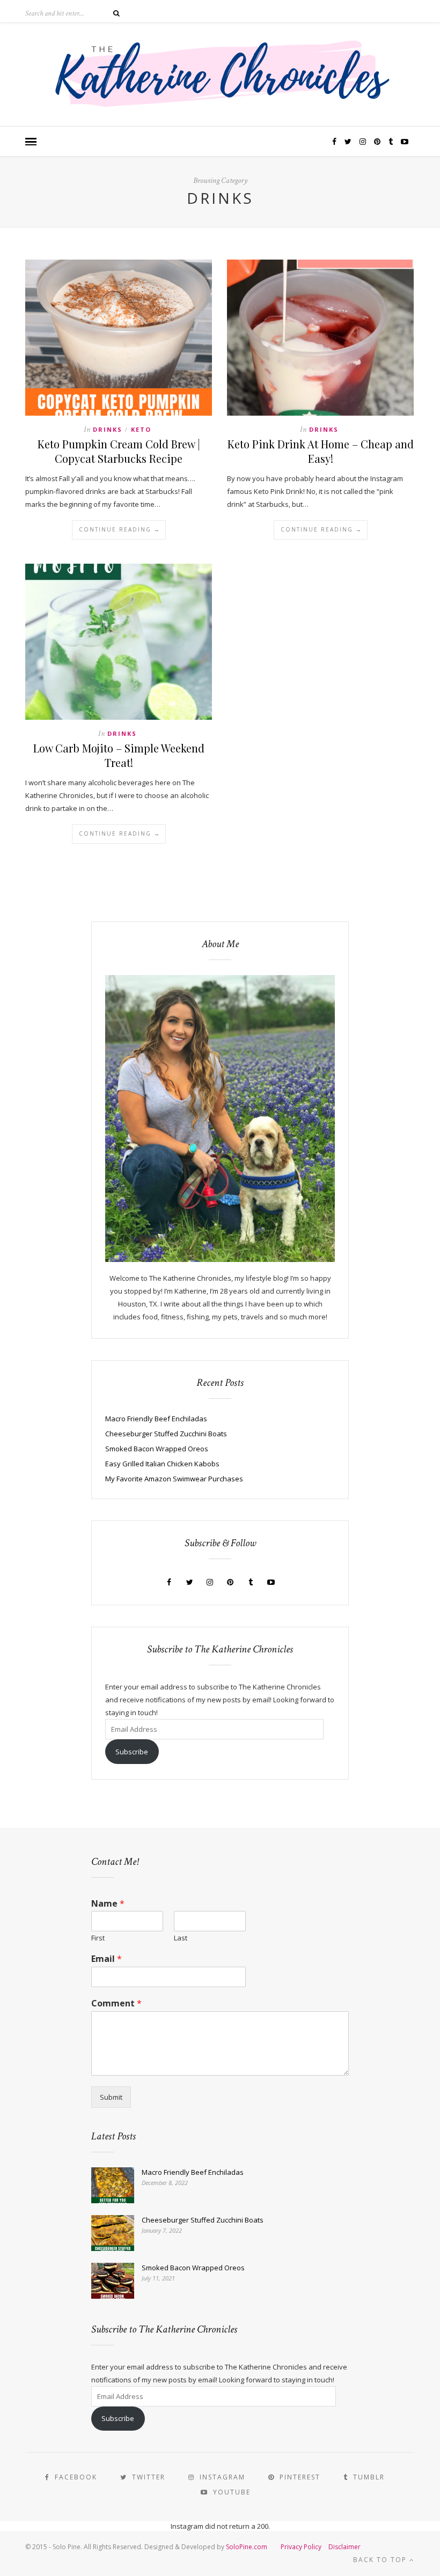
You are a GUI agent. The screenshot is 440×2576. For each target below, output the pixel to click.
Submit (111, 2097)
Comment (116, 2003)
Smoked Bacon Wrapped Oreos (157, 1449)
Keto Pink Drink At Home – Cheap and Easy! (321, 451)
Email (107, 1959)
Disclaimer (344, 2547)
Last (181, 1938)
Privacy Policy (301, 2547)
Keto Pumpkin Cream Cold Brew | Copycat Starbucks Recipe (119, 451)
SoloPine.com (247, 2547)
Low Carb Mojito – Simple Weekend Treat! (119, 755)
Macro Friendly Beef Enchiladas (156, 1419)
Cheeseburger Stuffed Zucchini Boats (166, 1434)
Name (108, 1904)
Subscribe (132, 1752)
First (98, 1938)
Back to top (381, 2560)
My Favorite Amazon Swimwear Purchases (174, 1479)
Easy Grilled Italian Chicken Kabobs (162, 1464)
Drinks (108, 429)
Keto (141, 429)
